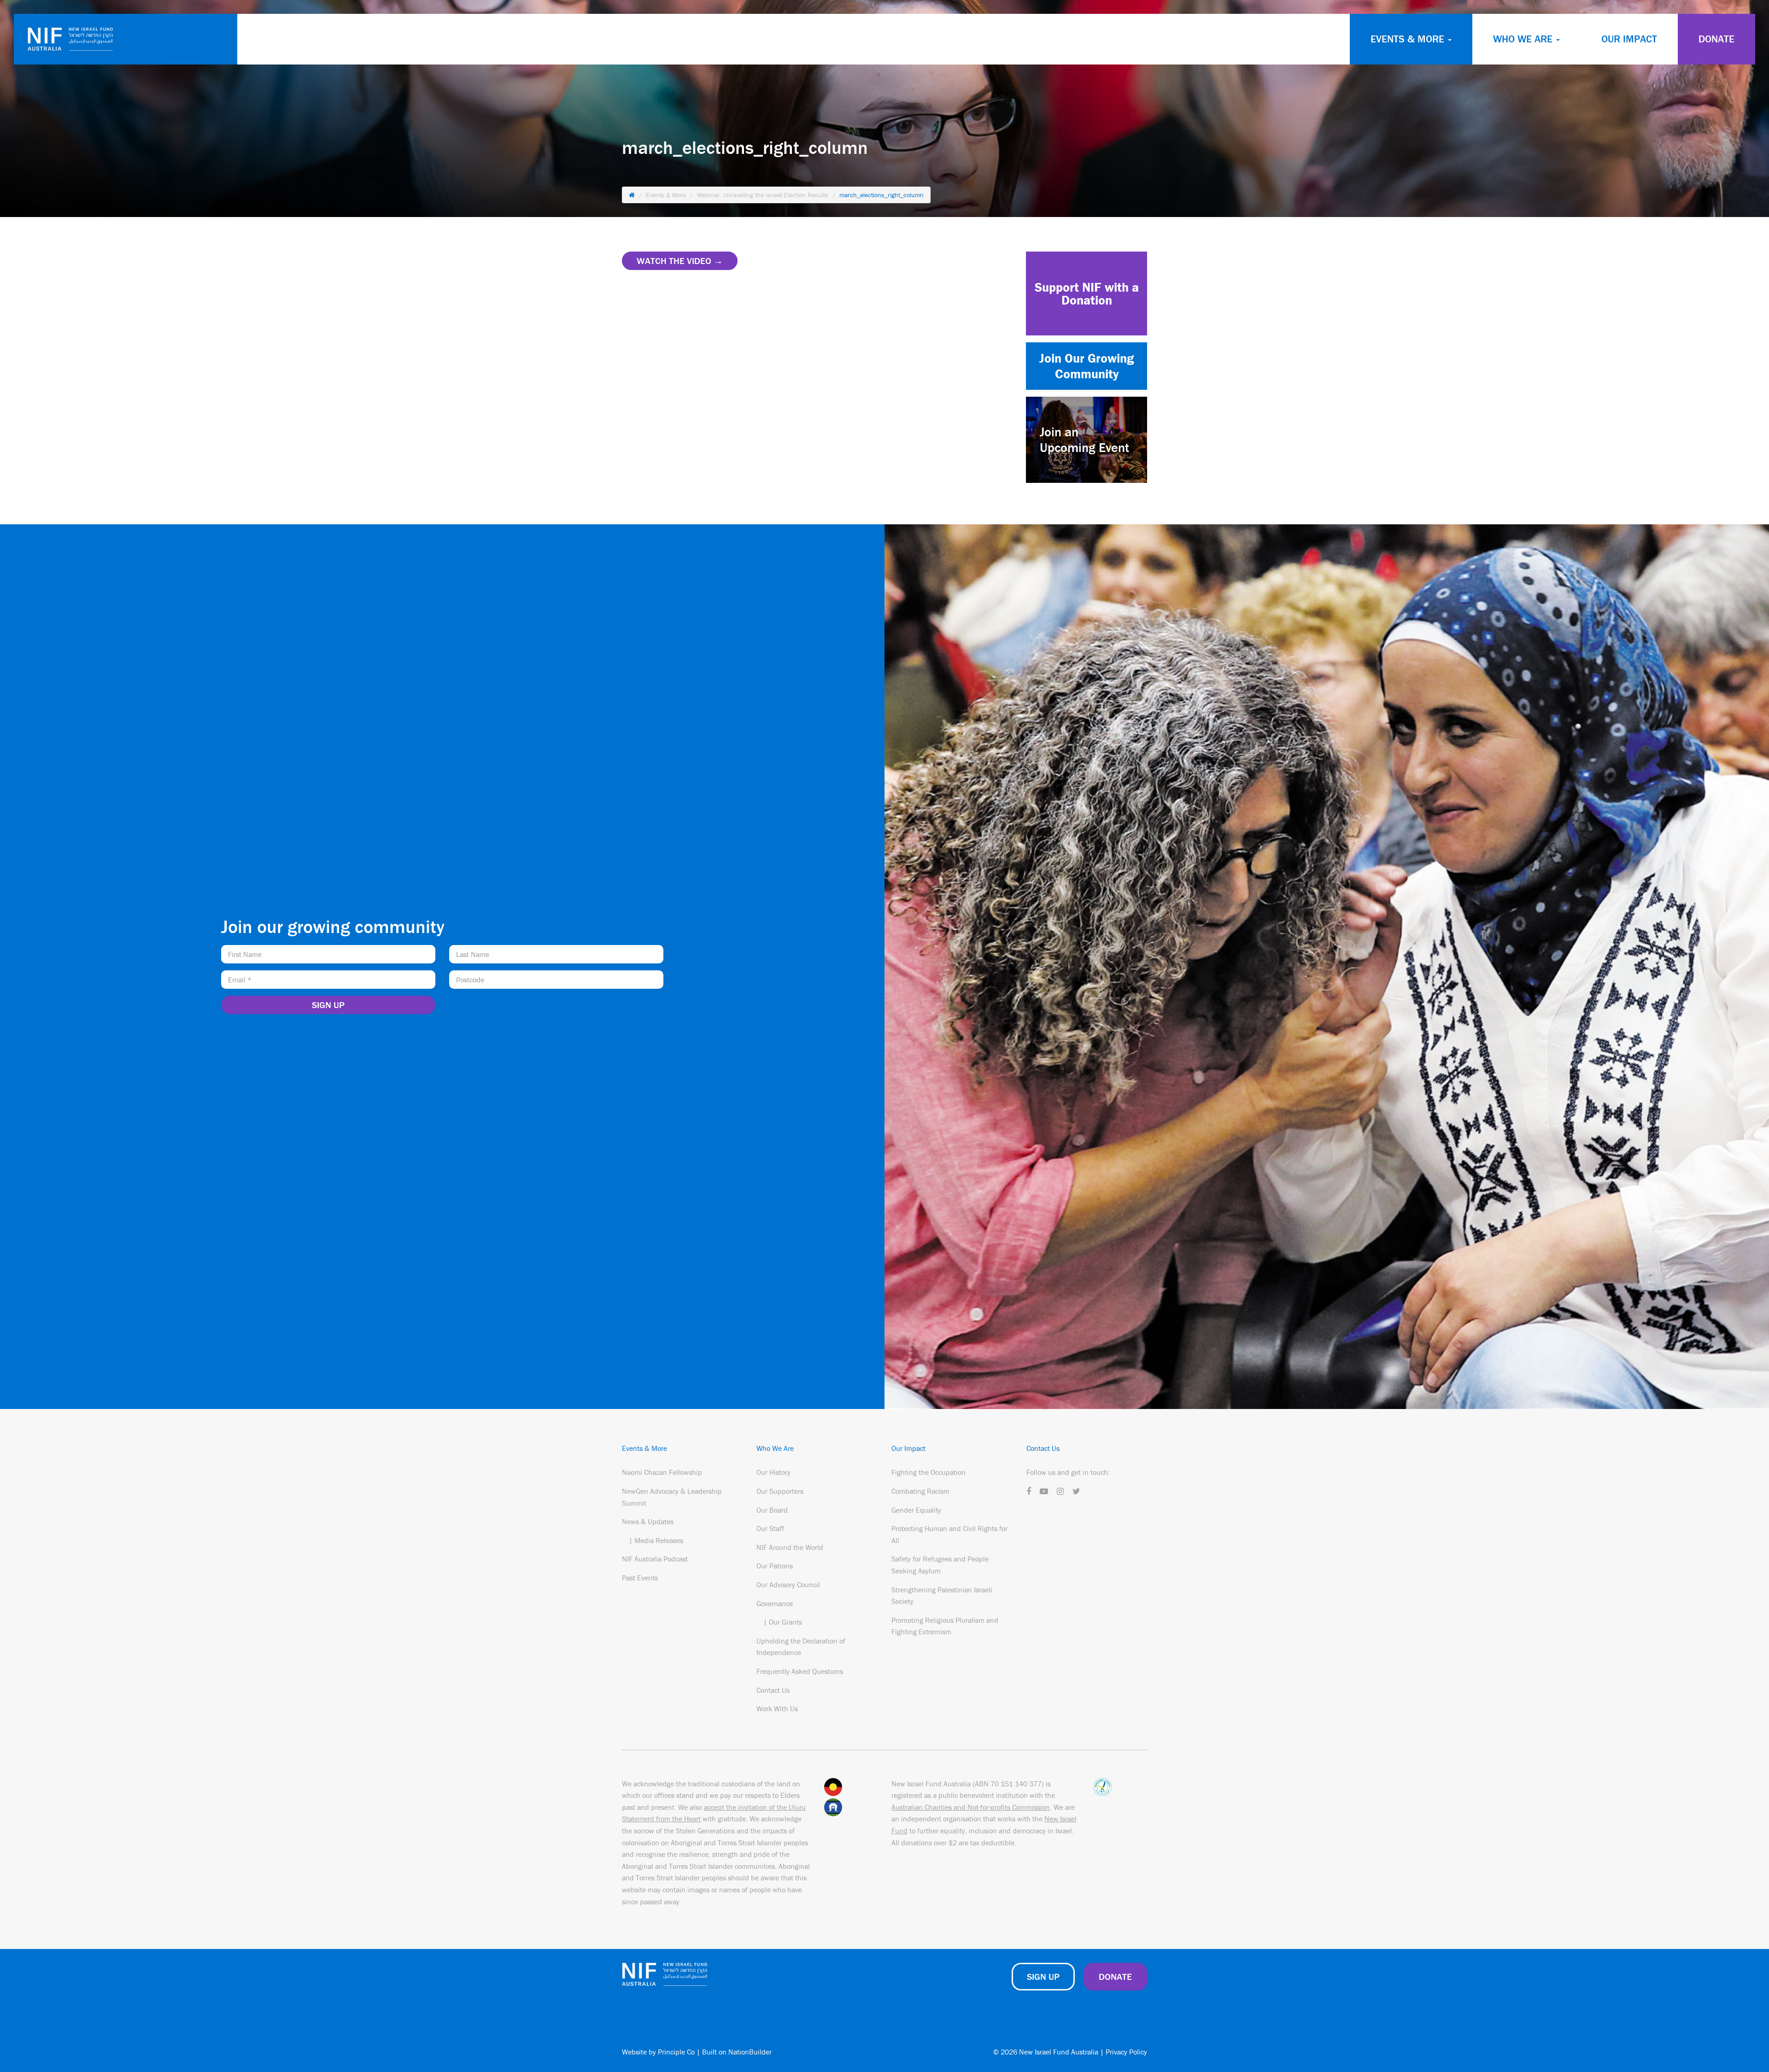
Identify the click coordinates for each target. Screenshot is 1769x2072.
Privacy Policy (1126, 2052)
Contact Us (773, 1690)
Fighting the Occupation (928, 1472)
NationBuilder (750, 2052)
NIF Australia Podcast (655, 1559)
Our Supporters (780, 1491)
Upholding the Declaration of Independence (801, 1647)
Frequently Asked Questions (800, 1671)
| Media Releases (656, 1540)
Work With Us (777, 1708)
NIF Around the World (790, 1547)
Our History (773, 1472)
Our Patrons (775, 1566)
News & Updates (648, 1521)
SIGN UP (1043, 1976)
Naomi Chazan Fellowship (662, 1472)
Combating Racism (920, 1491)
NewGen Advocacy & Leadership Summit (672, 1497)
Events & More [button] (1409, 39)
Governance (775, 1603)
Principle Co (676, 2052)
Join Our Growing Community (1087, 366)
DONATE (1716, 39)
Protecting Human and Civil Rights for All (949, 1534)
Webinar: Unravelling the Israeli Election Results (763, 195)
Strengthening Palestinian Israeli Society (942, 1596)
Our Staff (770, 1528)
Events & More (666, 195)
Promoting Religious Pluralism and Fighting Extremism (945, 1626)
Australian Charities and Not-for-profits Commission (971, 1807)
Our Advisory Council (788, 1585)
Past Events (640, 1578)
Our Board (772, 1510)
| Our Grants (783, 1622)
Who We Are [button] (1524, 39)
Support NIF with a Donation (1087, 293)
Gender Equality (916, 1510)
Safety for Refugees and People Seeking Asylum (940, 1565)
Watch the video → (680, 261)
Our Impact (1629, 39)
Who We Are (775, 1448)
